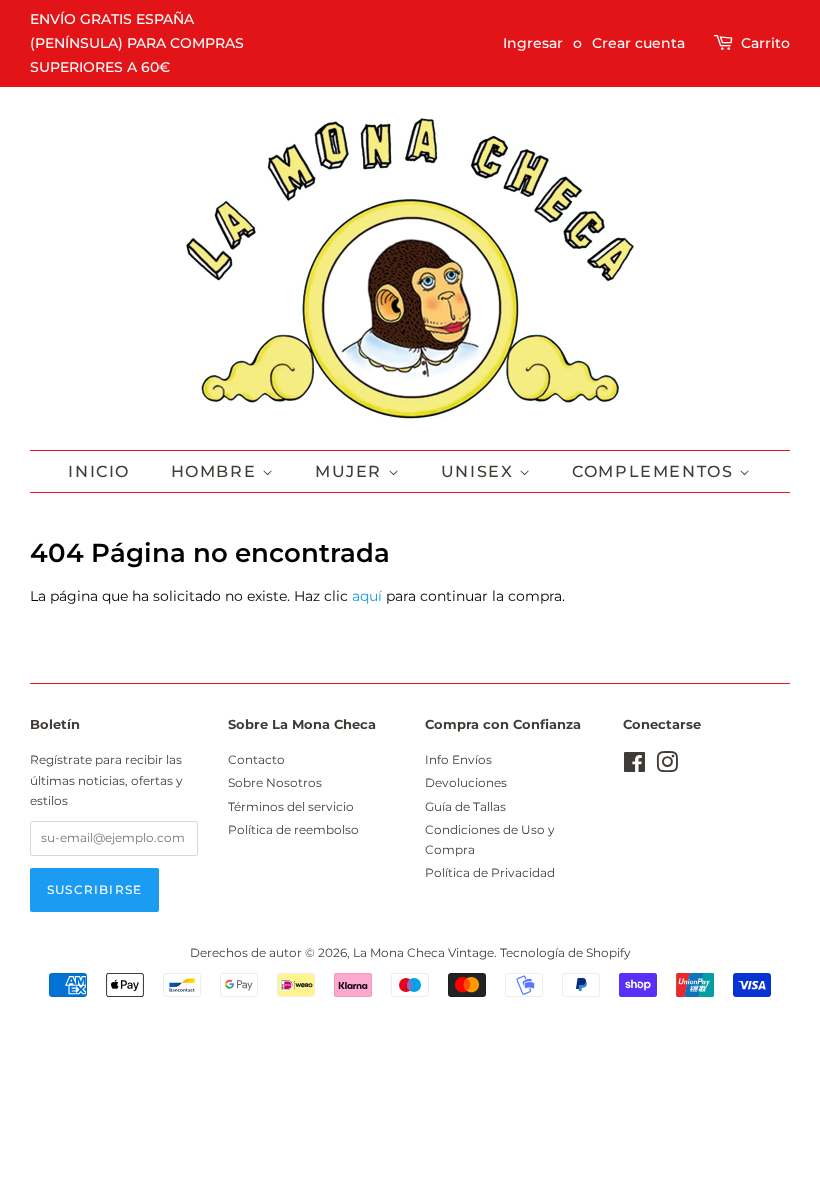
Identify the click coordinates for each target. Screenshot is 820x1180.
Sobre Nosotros (275, 782)
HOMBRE (216, 471)
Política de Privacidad (490, 872)
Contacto (256, 759)
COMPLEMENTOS (655, 471)
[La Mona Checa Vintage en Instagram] (667, 766)
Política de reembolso (293, 829)
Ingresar (533, 43)
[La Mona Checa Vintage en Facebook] (634, 766)
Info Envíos (458, 759)
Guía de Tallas (465, 806)
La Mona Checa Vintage (423, 952)
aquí (367, 596)
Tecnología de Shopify (565, 952)
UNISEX (480, 471)
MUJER (351, 471)
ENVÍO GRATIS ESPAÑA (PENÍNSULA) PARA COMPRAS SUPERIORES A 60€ (137, 43)
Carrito (765, 43)
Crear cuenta (638, 43)
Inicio (99, 471)
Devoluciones (466, 782)
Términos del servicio (291, 806)
